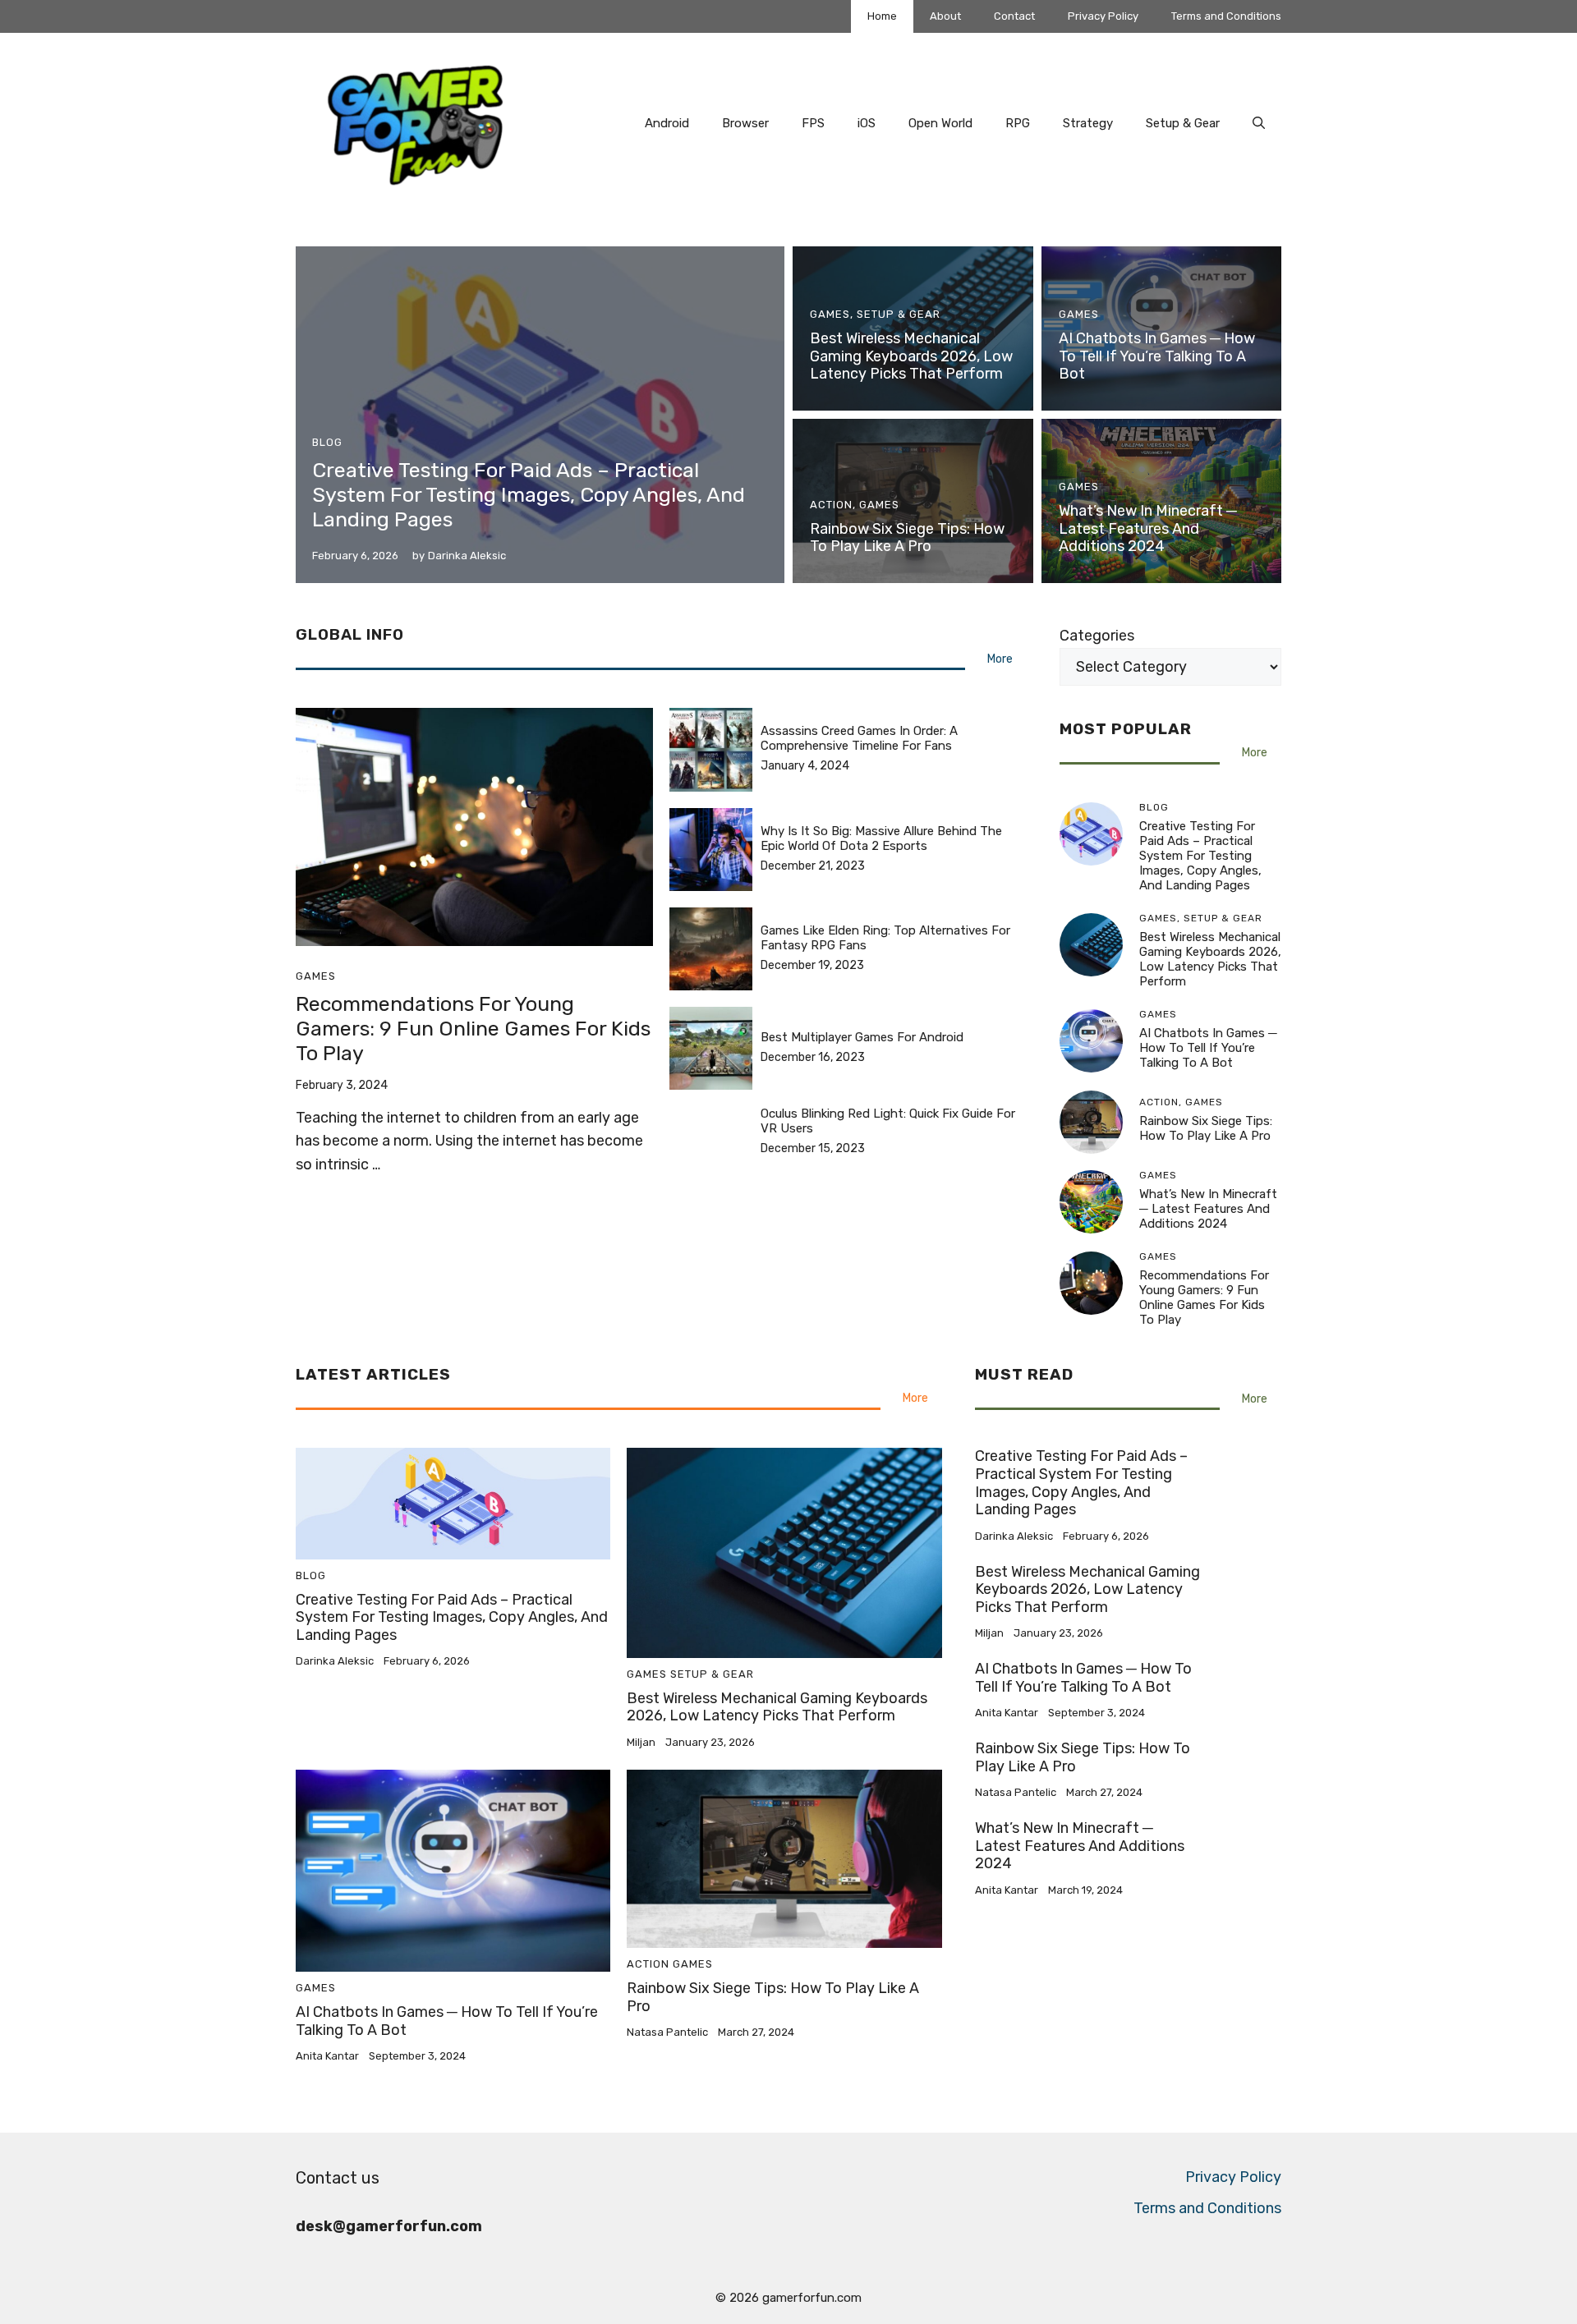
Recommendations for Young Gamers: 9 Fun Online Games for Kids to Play (473, 1029)
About (945, 16)
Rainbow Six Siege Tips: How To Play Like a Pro (907, 538)
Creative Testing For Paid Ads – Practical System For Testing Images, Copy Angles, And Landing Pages (529, 495)
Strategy (1088, 123)
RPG (1018, 123)
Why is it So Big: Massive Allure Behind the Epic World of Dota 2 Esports (881, 838)
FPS (813, 123)
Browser (745, 123)
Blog (327, 442)
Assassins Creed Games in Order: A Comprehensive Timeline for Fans (859, 738)
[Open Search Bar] (1259, 123)
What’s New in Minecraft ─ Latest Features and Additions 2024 (1148, 528)
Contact (1014, 16)
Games (830, 314)
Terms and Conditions (1226, 16)
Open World (940, 123)
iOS (867, 123)
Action (831, 505)
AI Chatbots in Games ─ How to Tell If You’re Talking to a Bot (1157, 356)
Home (882, 16)
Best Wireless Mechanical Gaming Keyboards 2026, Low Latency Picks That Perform (911, 356)
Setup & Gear (1183, 123)
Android (667, 123)
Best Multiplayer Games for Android (862, 1037)
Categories (1097, 636)
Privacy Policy (1103, 16)
